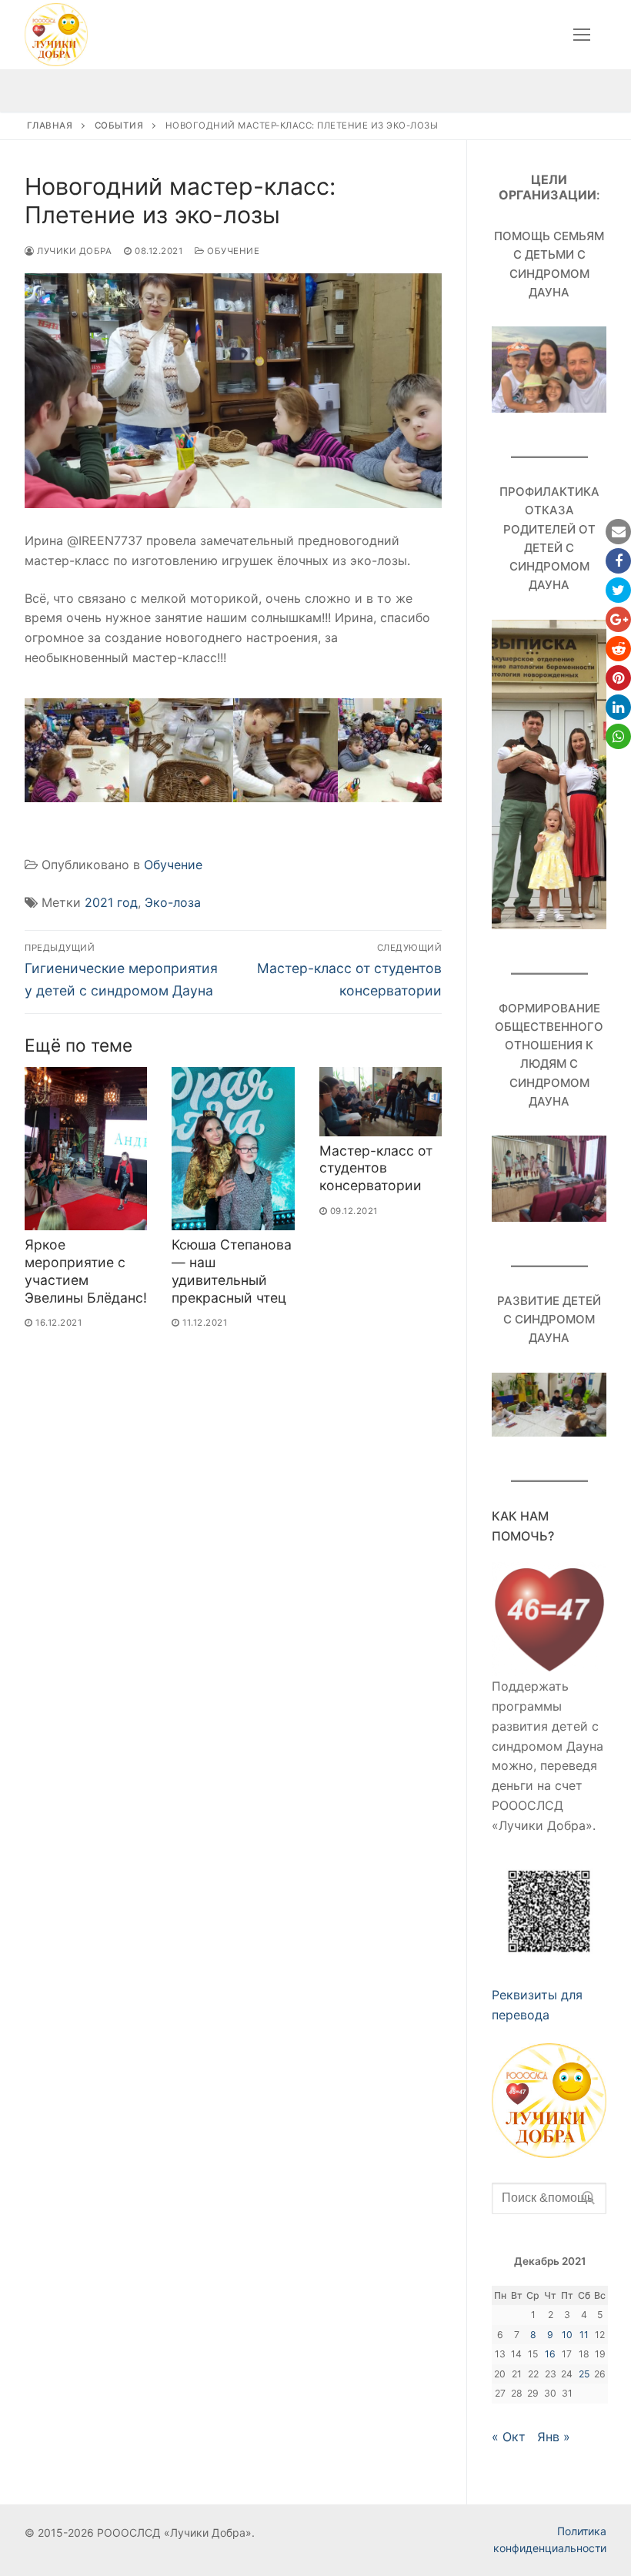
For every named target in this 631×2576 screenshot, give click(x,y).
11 (584, 2335)
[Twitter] (618, 590)
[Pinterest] (618, 678)
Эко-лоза (173, 902)
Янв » (554, 2437)
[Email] (618, 532)
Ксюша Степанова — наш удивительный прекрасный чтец (232, 1271)
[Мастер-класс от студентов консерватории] (381, 1102)
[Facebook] (618, 561)
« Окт (509, 2437)
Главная (50, 125)
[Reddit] (618, 649)
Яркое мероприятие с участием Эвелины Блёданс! (86, 1271)
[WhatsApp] (618, 736)
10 (567, 2335)
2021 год (111, 902)
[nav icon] (582, 35)
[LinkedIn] (618, 707)
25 (584, 2374)
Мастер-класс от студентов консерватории (376, 1168)
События (119, 125)
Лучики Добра (73, 251)
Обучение (232, 251)
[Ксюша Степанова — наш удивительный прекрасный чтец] (233, 1149)
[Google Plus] (618, 619)
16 (550, 2354)
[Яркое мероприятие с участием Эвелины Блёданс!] (86, 1149)
